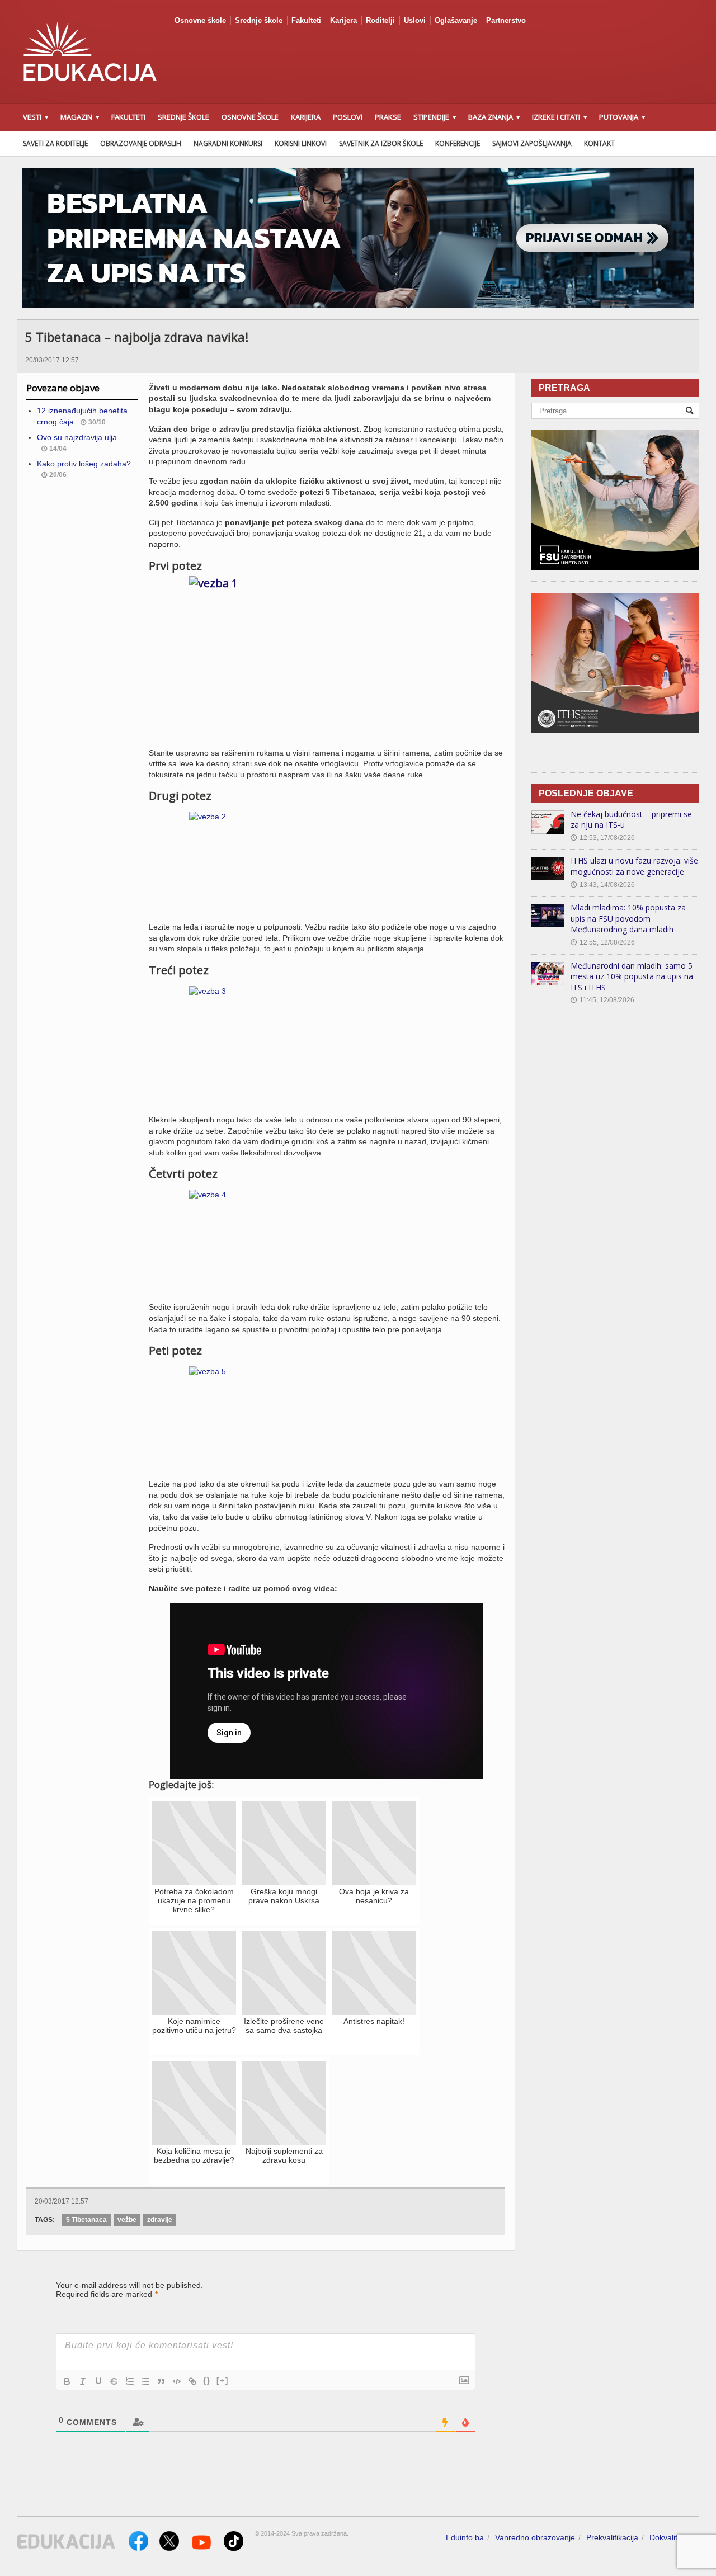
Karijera (343, 20)
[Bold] (67, 2381)
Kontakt (599, 143)
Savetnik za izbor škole (381, 143)
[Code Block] (177, 2381)
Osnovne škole (200, 20)
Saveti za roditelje (55, 143)
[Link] (192, 2381)
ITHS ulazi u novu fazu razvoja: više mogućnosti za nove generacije (634, 866)
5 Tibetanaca (86, 2220)
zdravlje (160, 2220)
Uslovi (415, 20)
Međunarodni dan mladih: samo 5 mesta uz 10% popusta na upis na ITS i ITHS (632, 976)
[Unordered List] (145, 2381)
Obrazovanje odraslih (141, 143)
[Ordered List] (130, 2381)
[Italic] (83, 2381)
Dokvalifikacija (674, 2537)
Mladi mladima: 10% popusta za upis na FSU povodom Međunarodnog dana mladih (628, 918)
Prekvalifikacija (612, 2537)
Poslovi (348, 117)
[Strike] (114, 2381)
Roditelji (380, 20)
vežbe (127, 2220)
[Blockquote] (161, 2381)
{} (207, 2381)
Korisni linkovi (301, 143)
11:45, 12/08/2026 (602, 1000)
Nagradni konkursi (228, 143)
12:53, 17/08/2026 (603, 838)
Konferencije (458, 143)
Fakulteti (306, 20)
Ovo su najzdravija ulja (77, 437)
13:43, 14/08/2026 (603, 885)
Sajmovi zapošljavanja (532, 143)
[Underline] (98, 2381)
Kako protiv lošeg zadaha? (84, 464)
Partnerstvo (506, 20)
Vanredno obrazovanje (535, 2537)
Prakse (388, 117)
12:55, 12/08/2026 (603, 942)
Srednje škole (259, 20)
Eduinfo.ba (465, 2537)
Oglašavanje (456, 20)
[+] (223, 2381)
